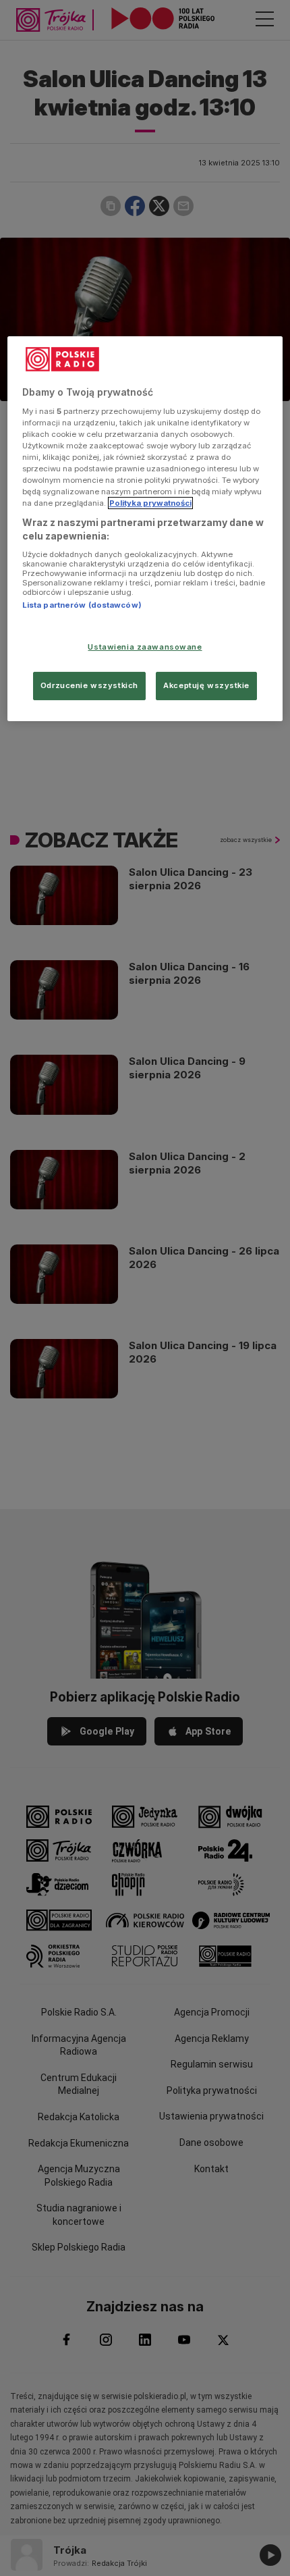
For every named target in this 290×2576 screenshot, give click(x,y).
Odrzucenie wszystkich (89, 685)
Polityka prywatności (150, 503)
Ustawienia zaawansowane (145, 647)
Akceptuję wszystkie (206, 685)
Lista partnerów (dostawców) (82, 605)
